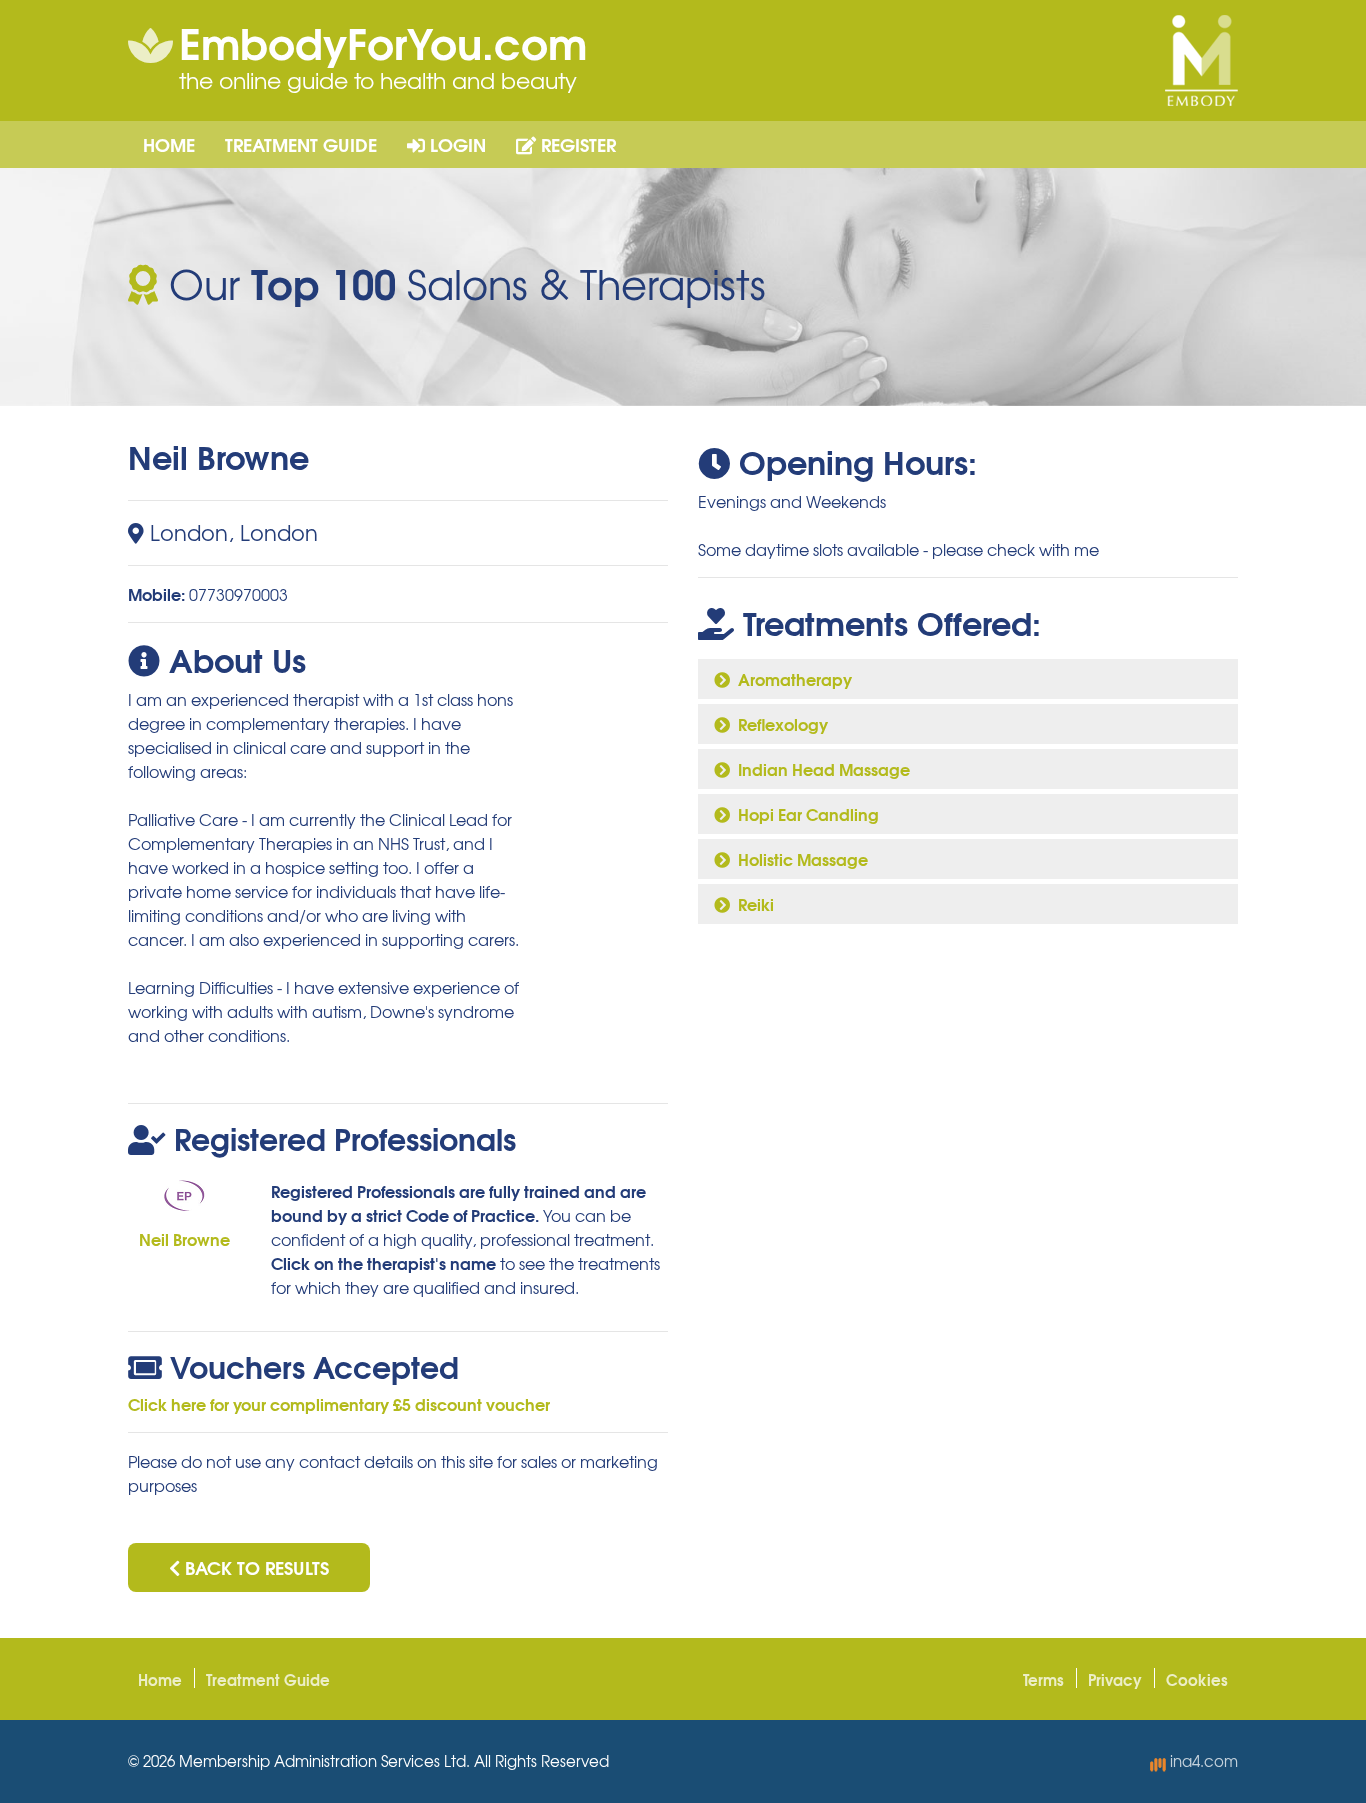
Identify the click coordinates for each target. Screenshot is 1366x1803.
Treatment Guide (301, 144)
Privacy (1115, 1679)
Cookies (1197, 1679)
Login (455, 144)
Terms (1043, 1679)
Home (169, 144)
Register (576, 144)
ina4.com (1202, 1761)
